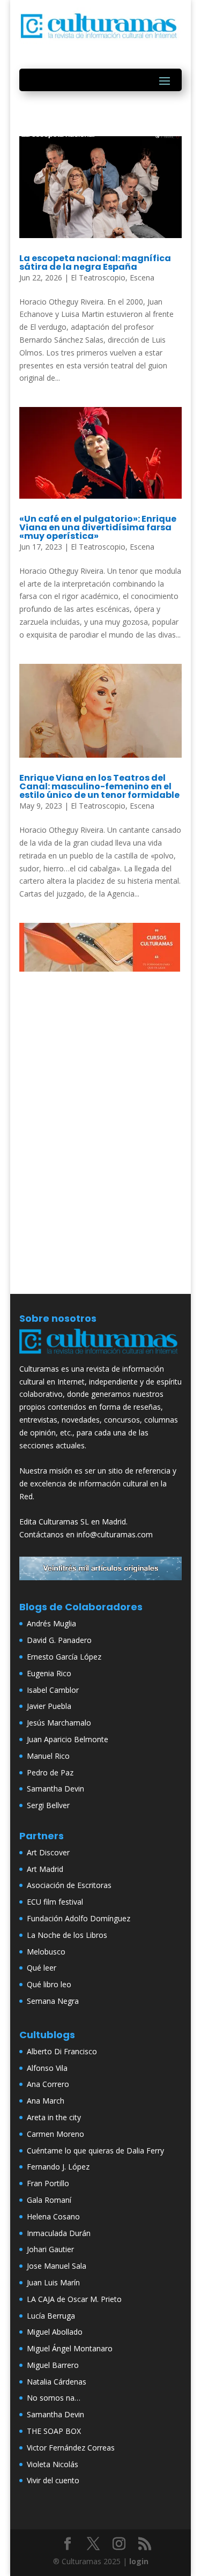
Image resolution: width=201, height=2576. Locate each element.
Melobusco (46, 1952)
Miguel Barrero (53, 2365)
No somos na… (54, 2398)
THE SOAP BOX (54, 2431)
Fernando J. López (58, 2167)
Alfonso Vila (47, 2068)
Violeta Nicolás (53, 2464)
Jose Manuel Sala (57, 2266)
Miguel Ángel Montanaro (70, 2348)
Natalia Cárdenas (57, 2382)
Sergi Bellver (48, 1805)
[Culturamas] (101, 1356)
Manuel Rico (48, 1756)
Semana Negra (53, 2001)
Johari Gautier (50, 2249)
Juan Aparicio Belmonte (68, 1739)
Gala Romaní (49, 2200)
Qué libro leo (49, 1984)
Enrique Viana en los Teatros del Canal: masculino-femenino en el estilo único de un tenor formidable (99, 786)
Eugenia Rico (49, 1673)
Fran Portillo (48, 2183)
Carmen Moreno (55, 2134)
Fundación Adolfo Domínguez (79, 1918)
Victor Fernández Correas (71, 2448)
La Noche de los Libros (67, 1935)
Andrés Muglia (51, 1623)
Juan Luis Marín (53, 2282)
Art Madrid (45, 1869)
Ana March (46, 2101)
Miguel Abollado (55, 2332)
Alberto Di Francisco (62, 2051)
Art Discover (48, 1852)
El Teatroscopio (98, 277)
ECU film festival (55, 1902)
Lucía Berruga (51, 2316)
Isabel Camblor (53, 1690)
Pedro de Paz (50, 1772)
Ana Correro (48, 2084)
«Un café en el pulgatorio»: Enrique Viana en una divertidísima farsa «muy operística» (98, 527)
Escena (142, 277)
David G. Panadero (59, 1640)
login (139, 2561)
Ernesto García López (64, 1657)
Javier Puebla (49, 1706)
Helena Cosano (53, 2216)
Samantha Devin (55, 1789)
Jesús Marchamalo (59, 1723)
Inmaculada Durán (59, 2233)
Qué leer (42, 1968)
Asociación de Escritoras (69, 1885)
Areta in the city (54, 2117)
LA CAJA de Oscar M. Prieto (74, 2299)
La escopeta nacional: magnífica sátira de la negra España (95, 262)
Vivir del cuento (53, 2480)
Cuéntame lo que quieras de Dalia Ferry (95, 2151)
